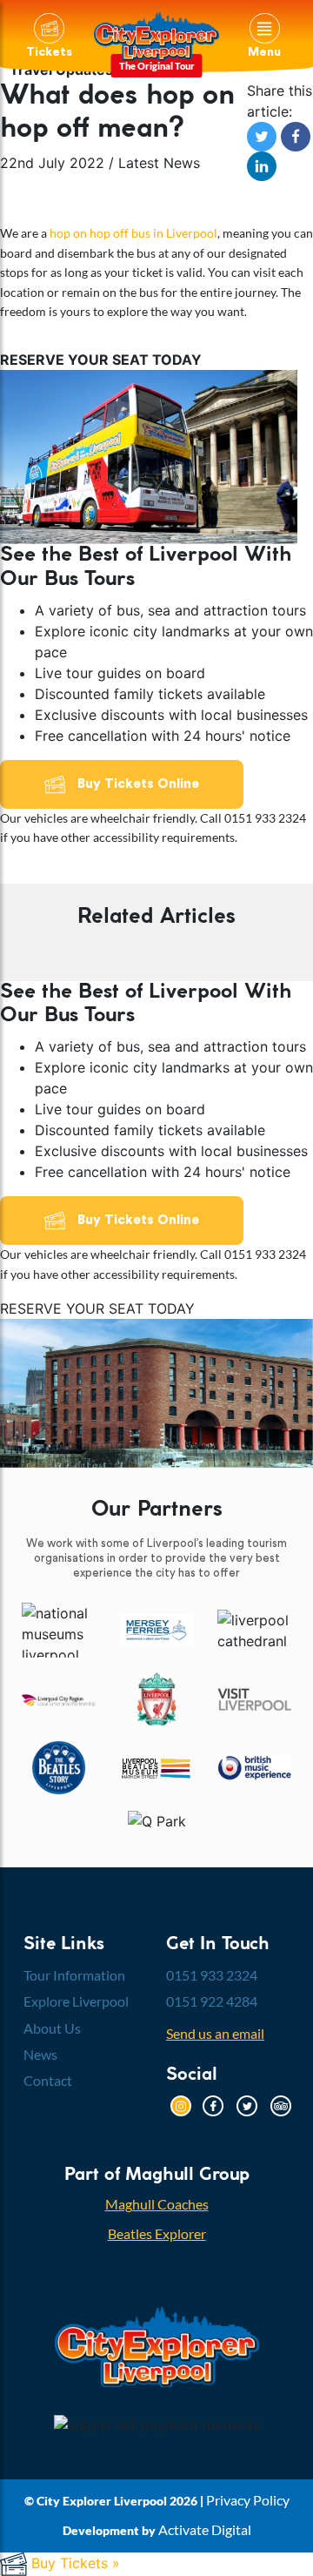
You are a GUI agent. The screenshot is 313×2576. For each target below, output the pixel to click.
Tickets (49, 52)
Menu (264, 52)
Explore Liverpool (76, 2001)
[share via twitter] (264, 136)
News (40, 2054)
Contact (48, 2080)
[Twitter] (247, 2104)
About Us (52, 2028)
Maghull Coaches (157, 2204)
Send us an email (215, 2033)
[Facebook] (213, 2104)
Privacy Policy (248, 2500)
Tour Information (74, 1975)
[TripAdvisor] (281, 2104)
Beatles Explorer (157, 2233)
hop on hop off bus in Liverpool (133, 233)
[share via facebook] (296, 136)
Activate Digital (205, 2529)
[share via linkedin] (262, 165)
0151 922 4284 (212, 2001)
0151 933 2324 (212, 1975)
